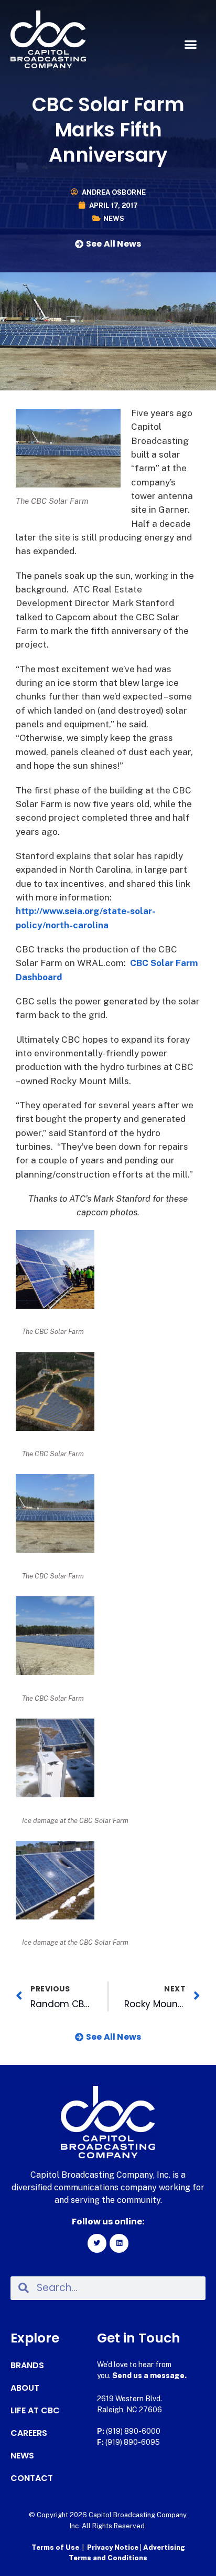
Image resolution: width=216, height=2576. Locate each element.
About (25, 2388)
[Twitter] (97, 2243)
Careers (29, 2433)
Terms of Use (55, 2547)
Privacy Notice (114, 2547)
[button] (190, 45)
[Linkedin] (119, 2243)
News (114, 219)
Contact (32, 2478)
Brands (27, 2366)
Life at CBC (35, 2411)
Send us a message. (149, 2376)
